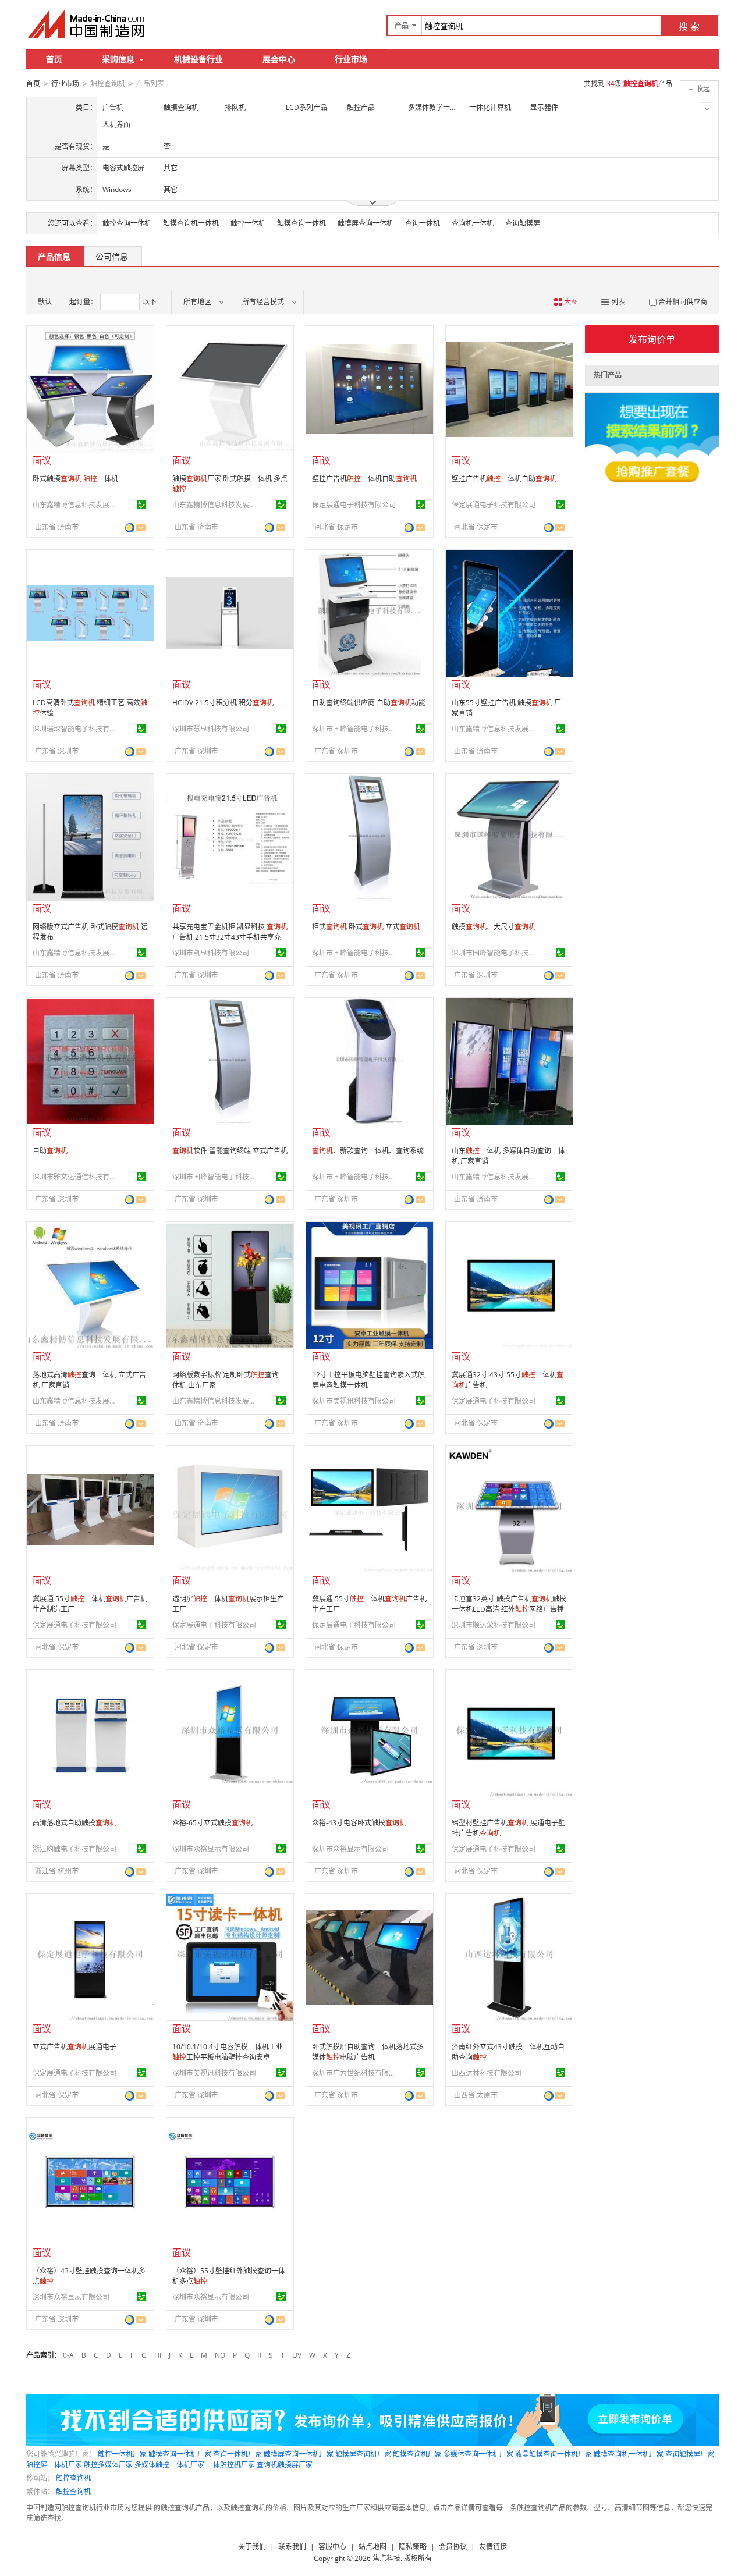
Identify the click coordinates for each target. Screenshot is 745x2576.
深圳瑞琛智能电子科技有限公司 (76, 729)
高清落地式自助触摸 (74, 1823)
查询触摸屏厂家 (690, 2454)
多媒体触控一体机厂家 (169, 2465)
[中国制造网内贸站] (87, 24)
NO (220, 2355)
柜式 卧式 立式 (366, 927)
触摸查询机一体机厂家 (629, 2454)
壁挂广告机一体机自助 (364, 479)
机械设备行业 (198, 59)
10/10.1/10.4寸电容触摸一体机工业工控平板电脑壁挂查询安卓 (228, 2052)
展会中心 (279, 59)
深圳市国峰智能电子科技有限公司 (356, 729)
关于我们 (252, 2547)
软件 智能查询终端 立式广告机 (230, 1151)
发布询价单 (652, 339)
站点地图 (372, 2547)
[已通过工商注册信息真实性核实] (141, 504)
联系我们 (292, 2547)
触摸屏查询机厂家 (363, 2454)
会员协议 (453, 2547)
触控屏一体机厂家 (54, 2465)
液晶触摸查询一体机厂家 (554, 2454)
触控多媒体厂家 (108, 2465)
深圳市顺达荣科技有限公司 (494, 1625)
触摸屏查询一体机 (366, 223)
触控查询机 (73, 2478)
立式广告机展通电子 (74, 2047)
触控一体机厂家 (122, 2454)
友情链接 (493, 2547)
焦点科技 (386, 2558)
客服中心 (332, 2547)
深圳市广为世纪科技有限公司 (356, 2073)
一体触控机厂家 (230, 2465)
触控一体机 (248, 223)
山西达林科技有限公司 (487, 2073)
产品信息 (54, 256)
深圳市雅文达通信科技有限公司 (76, 1177)
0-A (68, 2355)
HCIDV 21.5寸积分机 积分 (223, 703)
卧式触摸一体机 (75, 479)
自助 (50, 1151)
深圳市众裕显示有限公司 (211, 1849)
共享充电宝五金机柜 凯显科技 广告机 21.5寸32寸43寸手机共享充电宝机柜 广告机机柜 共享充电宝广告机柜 (230, 942)
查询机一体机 (473, 223)
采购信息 (118, 59)
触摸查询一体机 (301, 223)
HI (158, 2355)
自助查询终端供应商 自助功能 (369, 703)
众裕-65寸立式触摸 (212, 1823)
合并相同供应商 (683, 302)
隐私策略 (413, 2547)
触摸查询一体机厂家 (180, 2454)
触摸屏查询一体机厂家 (299, 2454)
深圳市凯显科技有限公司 (211, 953)
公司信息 (112, 256)
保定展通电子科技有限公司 (354, 505)
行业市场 (351, 59)
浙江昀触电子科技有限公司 (74, 1849)
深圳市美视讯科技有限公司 (354, 1401)
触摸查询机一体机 (191, 223)
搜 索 (689, 26)
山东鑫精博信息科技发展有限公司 (76, 505)
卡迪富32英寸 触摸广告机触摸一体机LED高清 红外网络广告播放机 (509, 1609)
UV (297, 2355)
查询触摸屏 (523, 223)
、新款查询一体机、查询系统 (368, 1151)
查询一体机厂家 (237, 2454)
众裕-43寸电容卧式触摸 (359, 1823)
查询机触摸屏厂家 (285, 2465)
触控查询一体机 (127, 223)
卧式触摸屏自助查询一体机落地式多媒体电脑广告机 (368, 2052)
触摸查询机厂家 (417, 2454)
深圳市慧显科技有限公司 (211, 729)
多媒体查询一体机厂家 (478, 2454)
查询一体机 (423, 223)
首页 (54, 59)
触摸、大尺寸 (494, 927)
